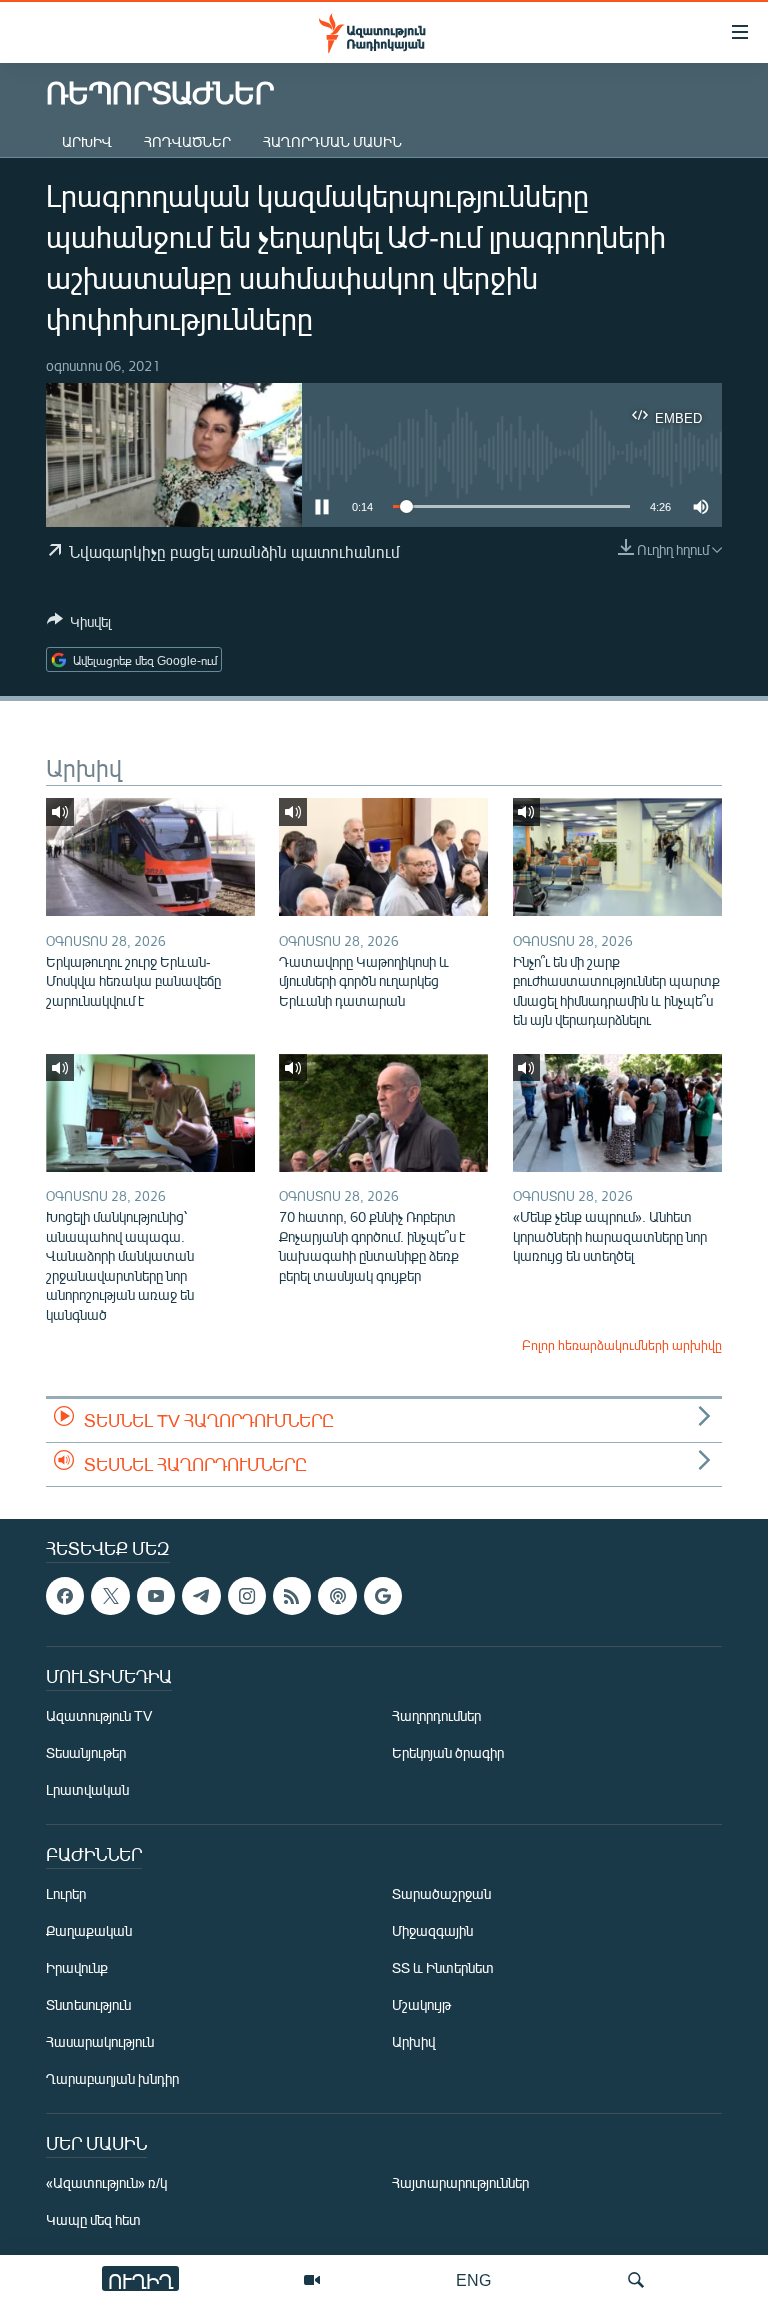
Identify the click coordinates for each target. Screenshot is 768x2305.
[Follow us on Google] (383, 1596)
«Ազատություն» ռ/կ (106, 2182)
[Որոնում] (636, 2280)
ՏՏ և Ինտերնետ (443, 1967)
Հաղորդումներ (436, 1715)
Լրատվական (87, 1789)
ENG (473, 2279)
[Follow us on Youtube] (156, 1596)
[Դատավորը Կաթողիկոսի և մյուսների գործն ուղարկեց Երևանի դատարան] (383, 857)
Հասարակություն (100, 2041)
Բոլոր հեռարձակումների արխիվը (622, 1345)
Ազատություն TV (99, 1715)
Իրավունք (77, 1967)
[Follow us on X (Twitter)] (110, 1596)
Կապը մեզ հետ (93, 2219)
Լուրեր (66, 1893)
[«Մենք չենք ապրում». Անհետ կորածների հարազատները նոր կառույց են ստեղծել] (617, 1113)
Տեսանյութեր (86, 1752)
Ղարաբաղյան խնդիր (112, 2078)
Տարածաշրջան (441, 1893)
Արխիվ (87, 141)
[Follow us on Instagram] (247, 1596)
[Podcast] (337, 1596)
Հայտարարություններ (460, 2182)
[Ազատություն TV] (312, 2280)
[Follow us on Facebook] (65, 1596)
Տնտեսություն (88, 2004)
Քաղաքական (89, 1930)
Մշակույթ (421, 2004)
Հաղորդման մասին (332, 141)
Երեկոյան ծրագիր (448, 1752)
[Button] (79, 625)
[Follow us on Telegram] (201, 1596)
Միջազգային (432, 1930)
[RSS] (292, 1596)
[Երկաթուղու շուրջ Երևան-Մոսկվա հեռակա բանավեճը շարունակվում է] (150, 857)
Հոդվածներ (187, 141)
